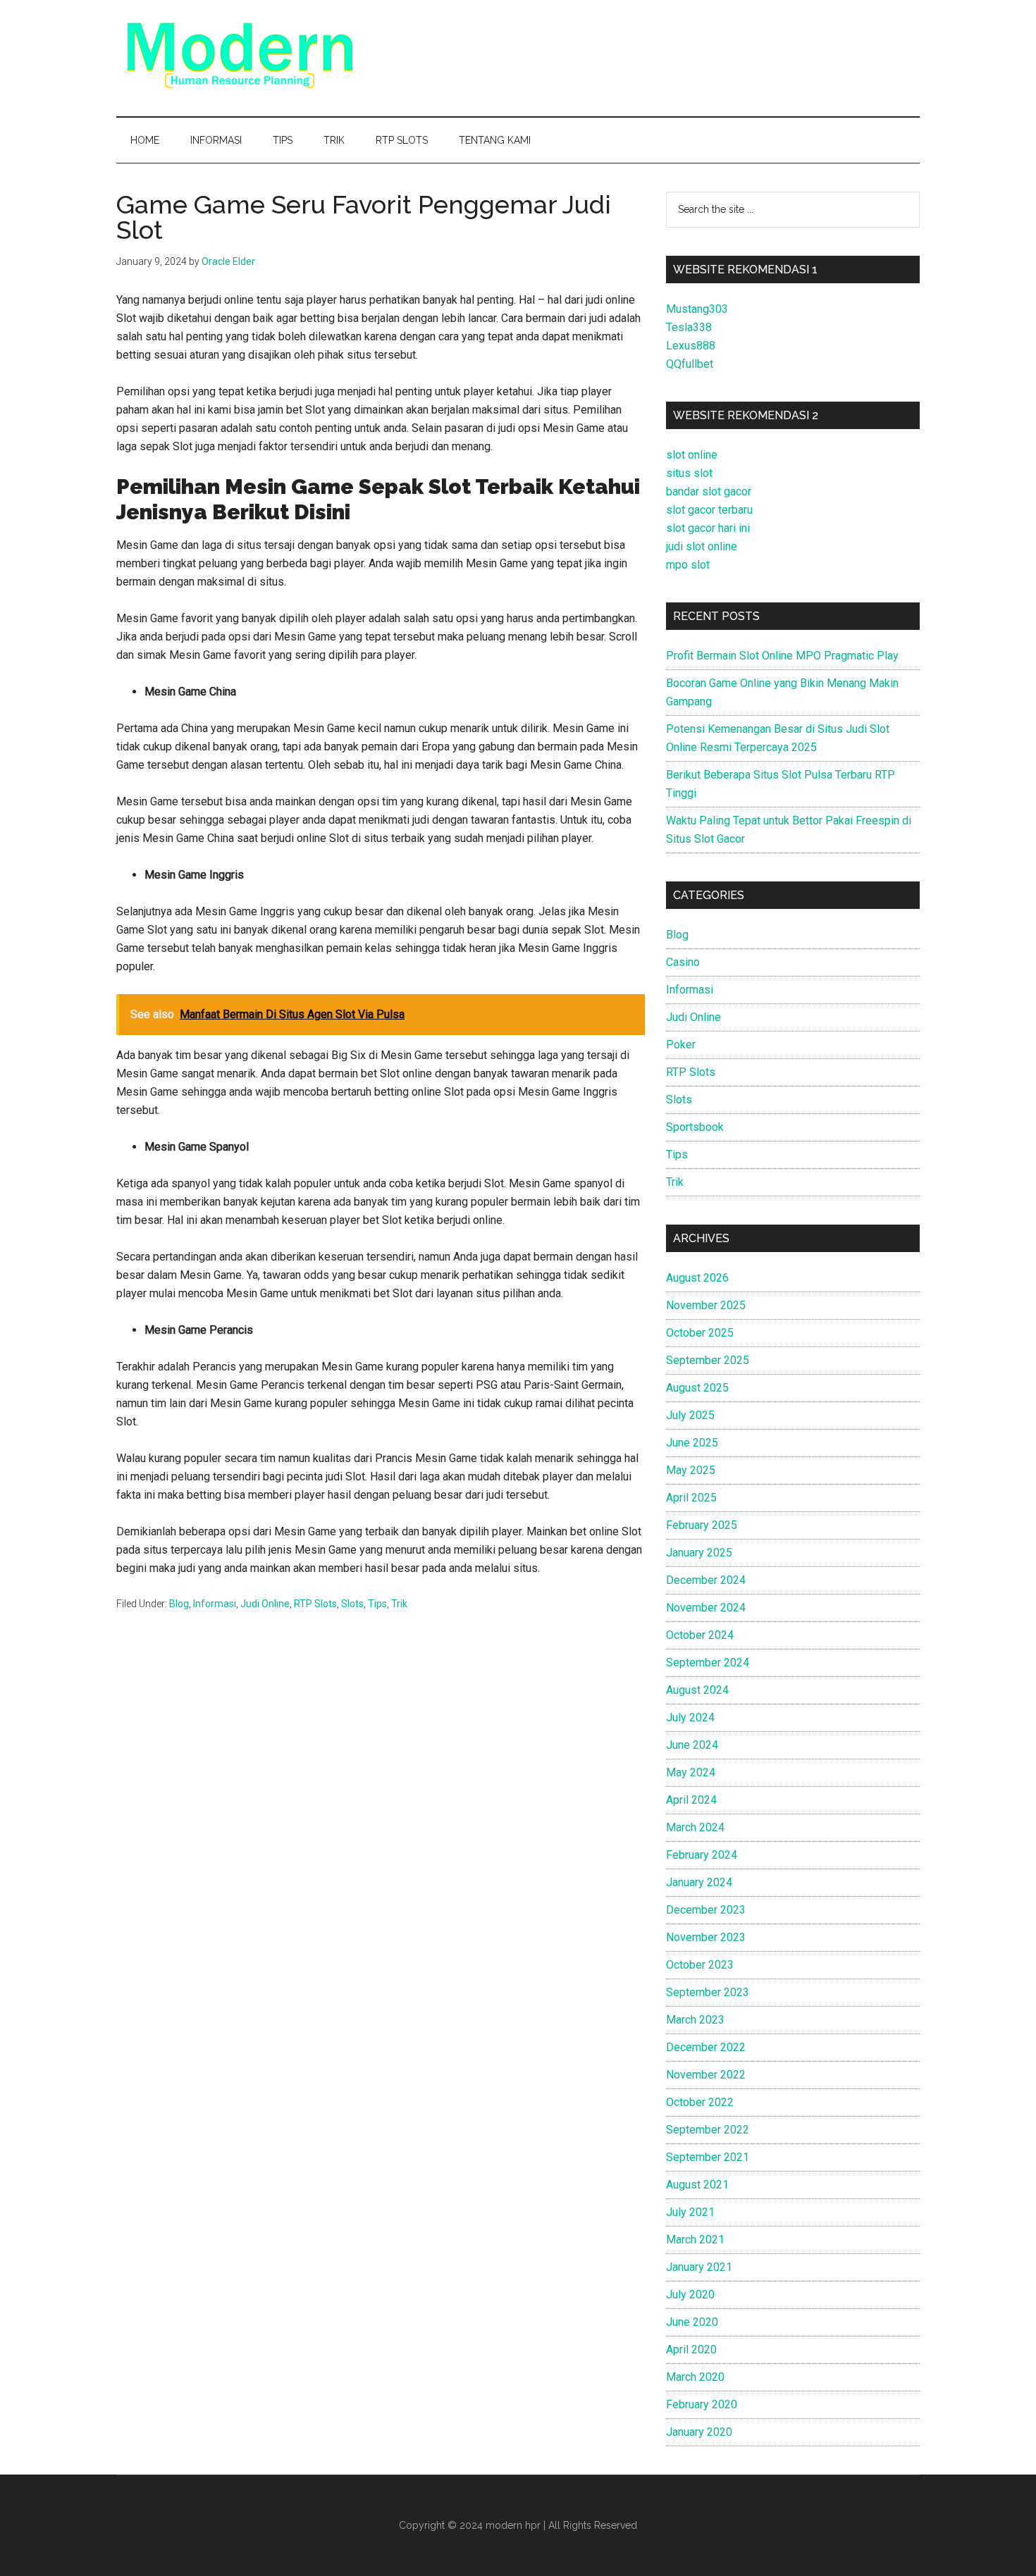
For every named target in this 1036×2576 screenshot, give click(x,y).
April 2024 (691, 1800)
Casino (683, 962)
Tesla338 (689, 327)
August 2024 (697, 1690)
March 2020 (695, 2377)
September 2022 (708, 2130)
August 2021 (697, 2185)
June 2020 (692, 2322)
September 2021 (708, 2157)
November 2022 (706, 2075)
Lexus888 (691, 346)
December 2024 (706, 1580)
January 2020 (699, 2432)
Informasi (215, 1604)
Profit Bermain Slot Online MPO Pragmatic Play (782, 656)
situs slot (689, 473)
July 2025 (690, 1415)
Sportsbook (695, 1127)
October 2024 (700, 1635)
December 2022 (706, 2047)
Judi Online (265, 1604)
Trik (399, 1604)
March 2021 (695, 2240)
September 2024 (708, 1662)
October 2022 (700, 2102)
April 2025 (691, 1498)
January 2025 (699, 1553)
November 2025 (706, 1305)
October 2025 (700, 1333)
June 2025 (692, 1443)
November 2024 (706, 1608)
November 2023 (706, 1937)
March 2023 (695, 2020)
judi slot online (702, 546)
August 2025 (697, 1388)
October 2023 (700, 1965)
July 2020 (690, 2295)
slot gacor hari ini (708, 528)
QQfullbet (690, 364)
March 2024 (695, 1827)
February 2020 (702, 2404)
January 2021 (699, 2267)
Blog (179, 1604)
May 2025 (691, 1470)
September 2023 (708, 1992)
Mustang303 (697, 309)
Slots (352, 1604)
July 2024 (690, 1717)
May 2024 (691, 1772)
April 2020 (691, 2349)
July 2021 (690, 2212)
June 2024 (692, 1745)
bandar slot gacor (709, 491)
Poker (681, 1045)
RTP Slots (315, 1604)
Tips (377, 1604)
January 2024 (699, 1882)
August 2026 (697, 1278)
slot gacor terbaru (709, 510)
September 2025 (708, 1360)
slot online (692, 455)
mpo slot (688, 565)
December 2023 (706, 1910)
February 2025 (702, 1525)
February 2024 (702, 1855)
